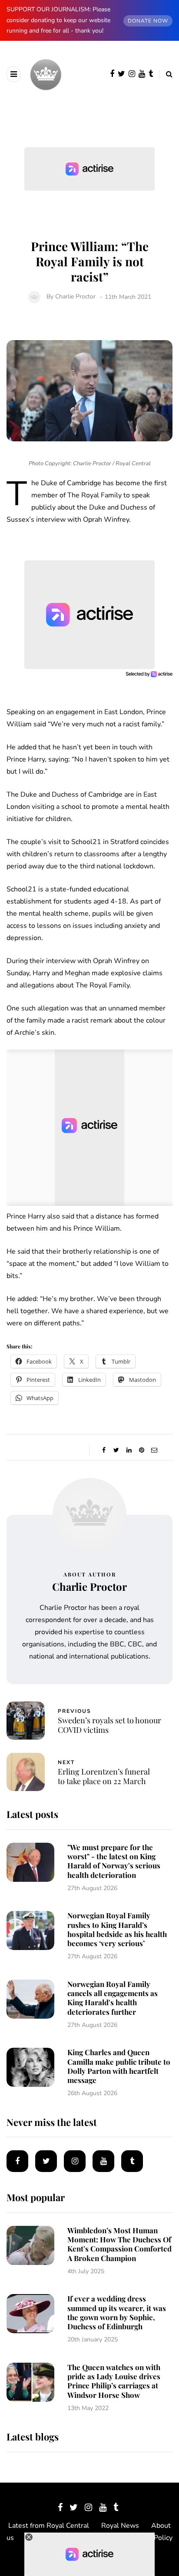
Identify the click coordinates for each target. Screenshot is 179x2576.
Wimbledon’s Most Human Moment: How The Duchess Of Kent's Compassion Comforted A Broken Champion (119, 2244)
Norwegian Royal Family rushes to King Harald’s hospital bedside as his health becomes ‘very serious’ (117, 1929)
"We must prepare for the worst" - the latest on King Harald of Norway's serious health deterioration (114, 1861)
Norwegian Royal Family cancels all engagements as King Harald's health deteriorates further (113, 1998)
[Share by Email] (154, 1450)
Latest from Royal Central (49, 2526)
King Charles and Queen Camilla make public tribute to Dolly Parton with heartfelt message (119, 2066)
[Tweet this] (116, 1450)
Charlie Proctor (75, 297)
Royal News (120, 2526)
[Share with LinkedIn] (129, 1450)
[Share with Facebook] (104, 1450)
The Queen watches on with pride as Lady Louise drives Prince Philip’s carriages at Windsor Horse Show (114, 2381)
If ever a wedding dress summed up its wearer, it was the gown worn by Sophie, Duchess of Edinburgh (117, 2312)
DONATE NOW (148, 21)
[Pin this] (141, 1450)
